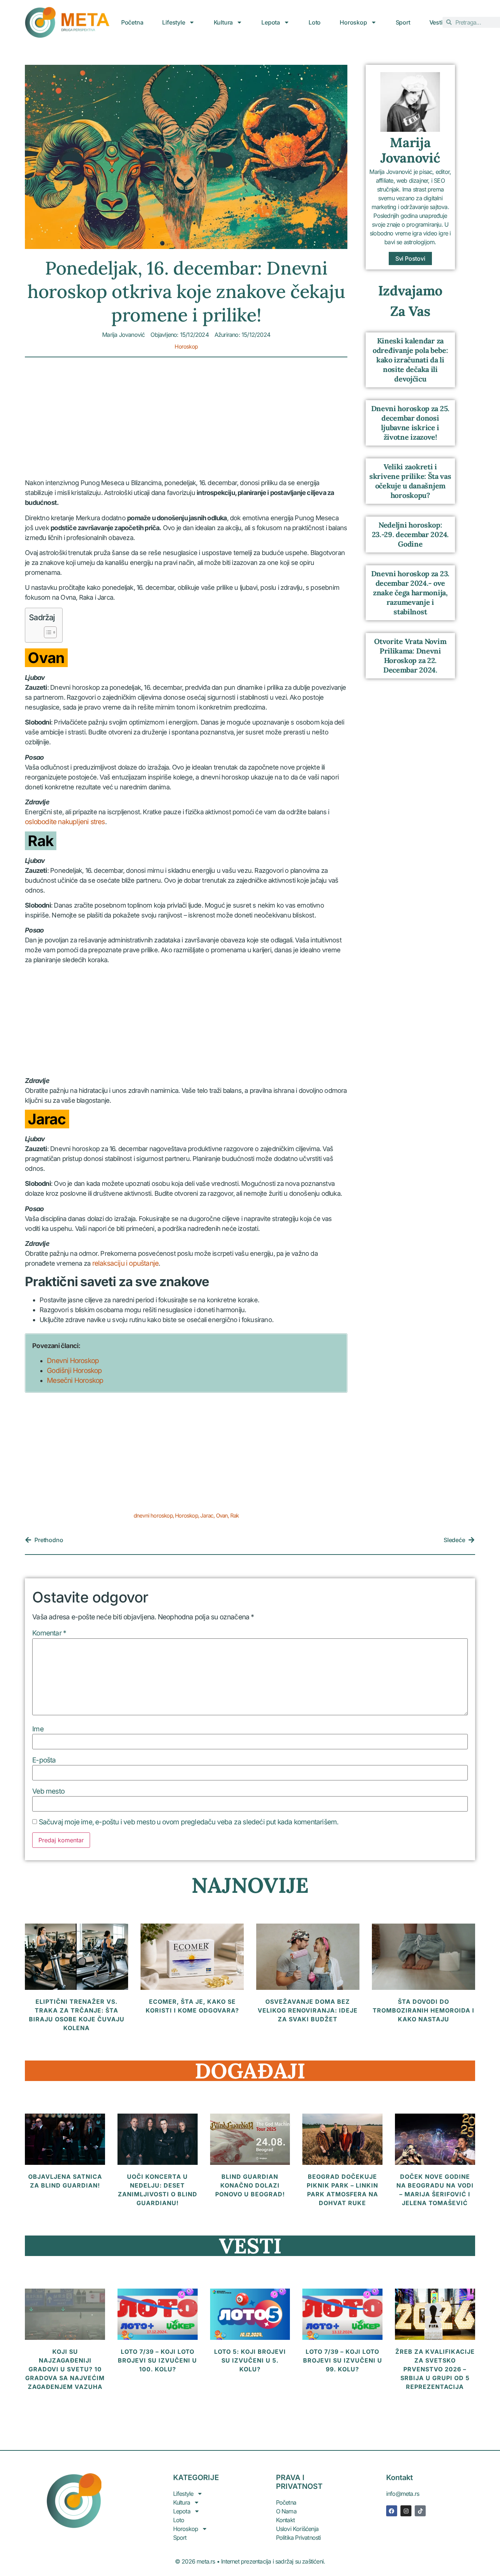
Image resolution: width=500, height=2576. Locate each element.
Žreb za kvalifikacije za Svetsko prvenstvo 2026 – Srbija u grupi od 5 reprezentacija (435, 2369)
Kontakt (285, 2520)
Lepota (271, 22)
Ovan (222, 1516)
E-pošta (44, 1760)
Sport (403, 22)
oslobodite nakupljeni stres (65, 822)
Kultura (223, 22)
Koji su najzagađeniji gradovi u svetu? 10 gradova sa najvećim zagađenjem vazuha (65, 2369)
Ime (38, 1729)
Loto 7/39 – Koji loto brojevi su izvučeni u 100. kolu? (157, 2360)
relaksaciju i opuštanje (126, 1263)
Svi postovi (410, 258)
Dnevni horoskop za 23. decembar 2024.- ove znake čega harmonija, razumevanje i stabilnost (410, 593)
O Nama (286, 2511)
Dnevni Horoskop (73, 1361)
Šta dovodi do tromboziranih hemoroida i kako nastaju (423, 2010)
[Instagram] (406, 2511)
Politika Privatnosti (298, 2538)
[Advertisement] (186, 424)
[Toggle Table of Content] (47, 632)
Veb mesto (48, 1791)
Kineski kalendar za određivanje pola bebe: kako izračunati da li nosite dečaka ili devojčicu (410, 360)
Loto (315, 22)
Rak (235, 1516)
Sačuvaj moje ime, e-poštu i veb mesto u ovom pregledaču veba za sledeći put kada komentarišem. (189, 1822)
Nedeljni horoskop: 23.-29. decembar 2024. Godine (410, 534)
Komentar (49, 1633)
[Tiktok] (420, 2511)
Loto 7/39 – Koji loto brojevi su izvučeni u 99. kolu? (343, 2360)
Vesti (436, 22)
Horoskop (353, 22)
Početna (132, 22)
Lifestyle (173, 22)
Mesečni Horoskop (75, 1380)
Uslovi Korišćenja (297, 2529)
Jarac (207, 1516)
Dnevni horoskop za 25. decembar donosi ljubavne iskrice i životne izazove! (410, 423)
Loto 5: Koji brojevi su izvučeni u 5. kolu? (250, 2360)
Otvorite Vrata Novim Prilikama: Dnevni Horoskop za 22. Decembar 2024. (410, 656)
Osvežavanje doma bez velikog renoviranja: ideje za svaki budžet (308, 2010)
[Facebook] (392, 2511)
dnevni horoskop (153, 1516)
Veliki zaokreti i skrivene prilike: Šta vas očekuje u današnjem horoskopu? (410, 481)
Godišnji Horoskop (74, 1371)
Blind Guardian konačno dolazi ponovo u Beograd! (250, 2185)
